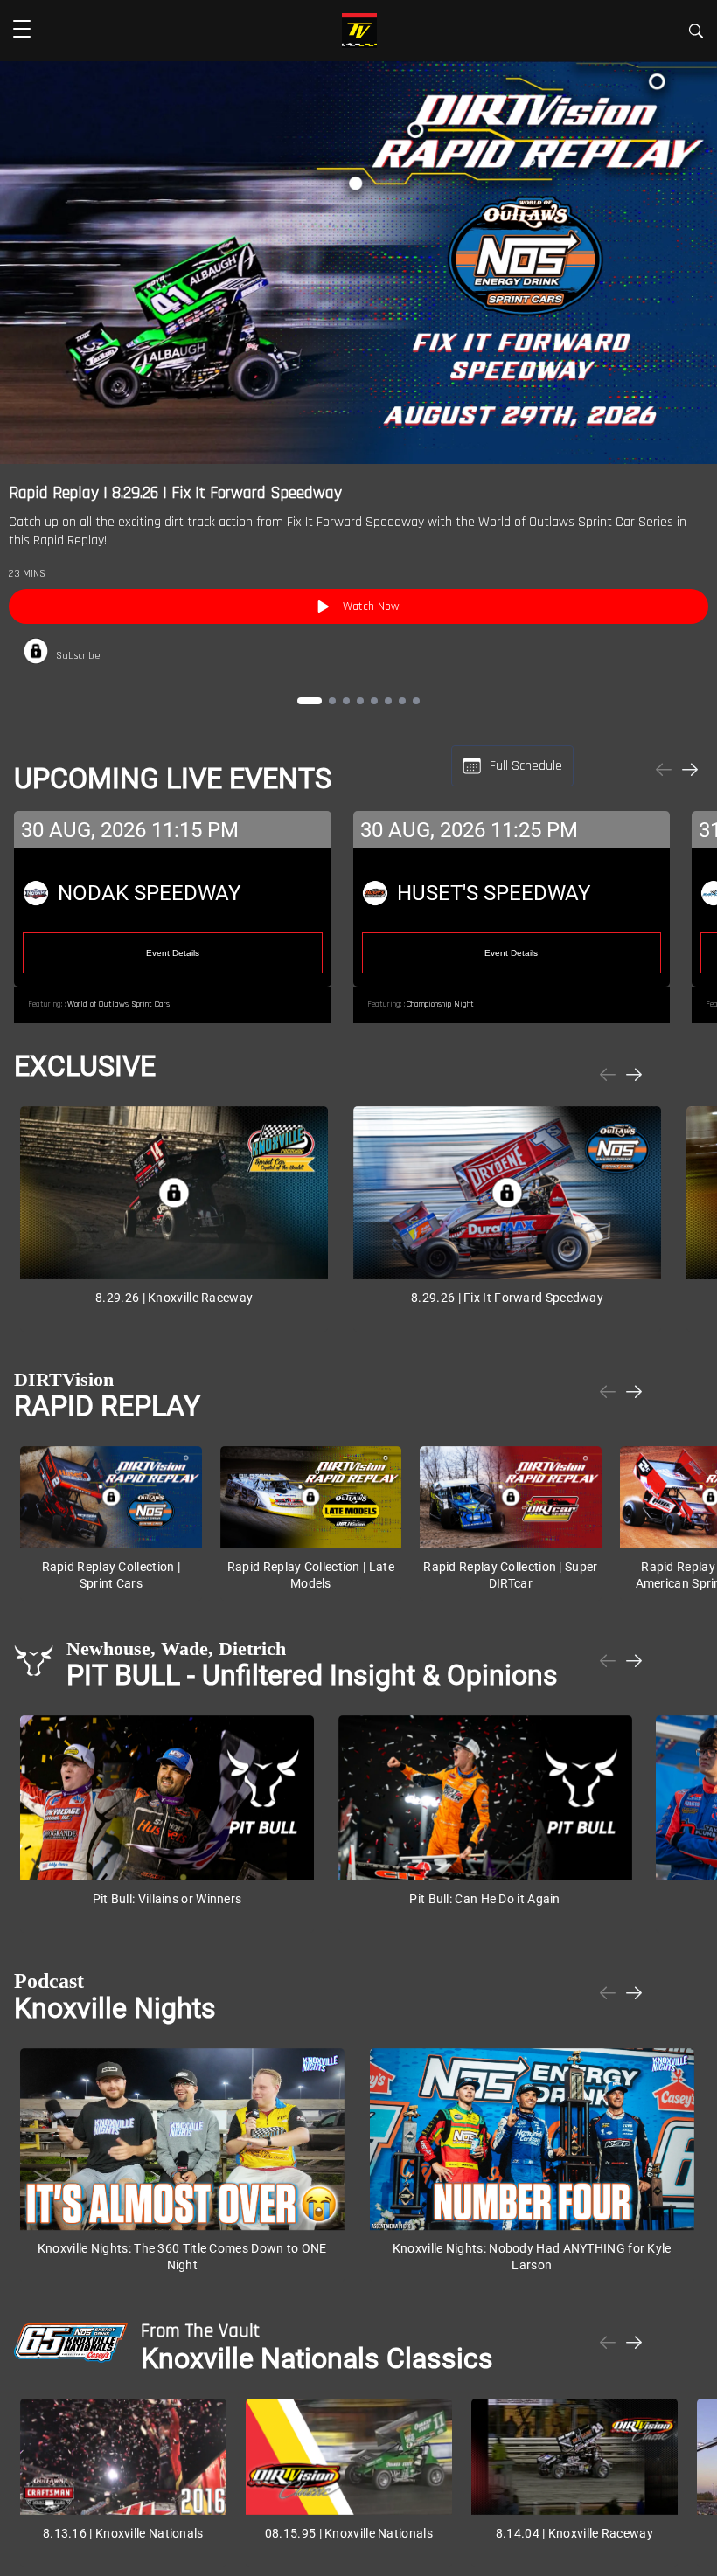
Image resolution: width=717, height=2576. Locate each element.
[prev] (664, 771)
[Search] (696, 34)
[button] (22, 31)
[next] (690, 771)
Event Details (173, 953)
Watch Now (371, 606)
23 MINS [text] (27, 574)
